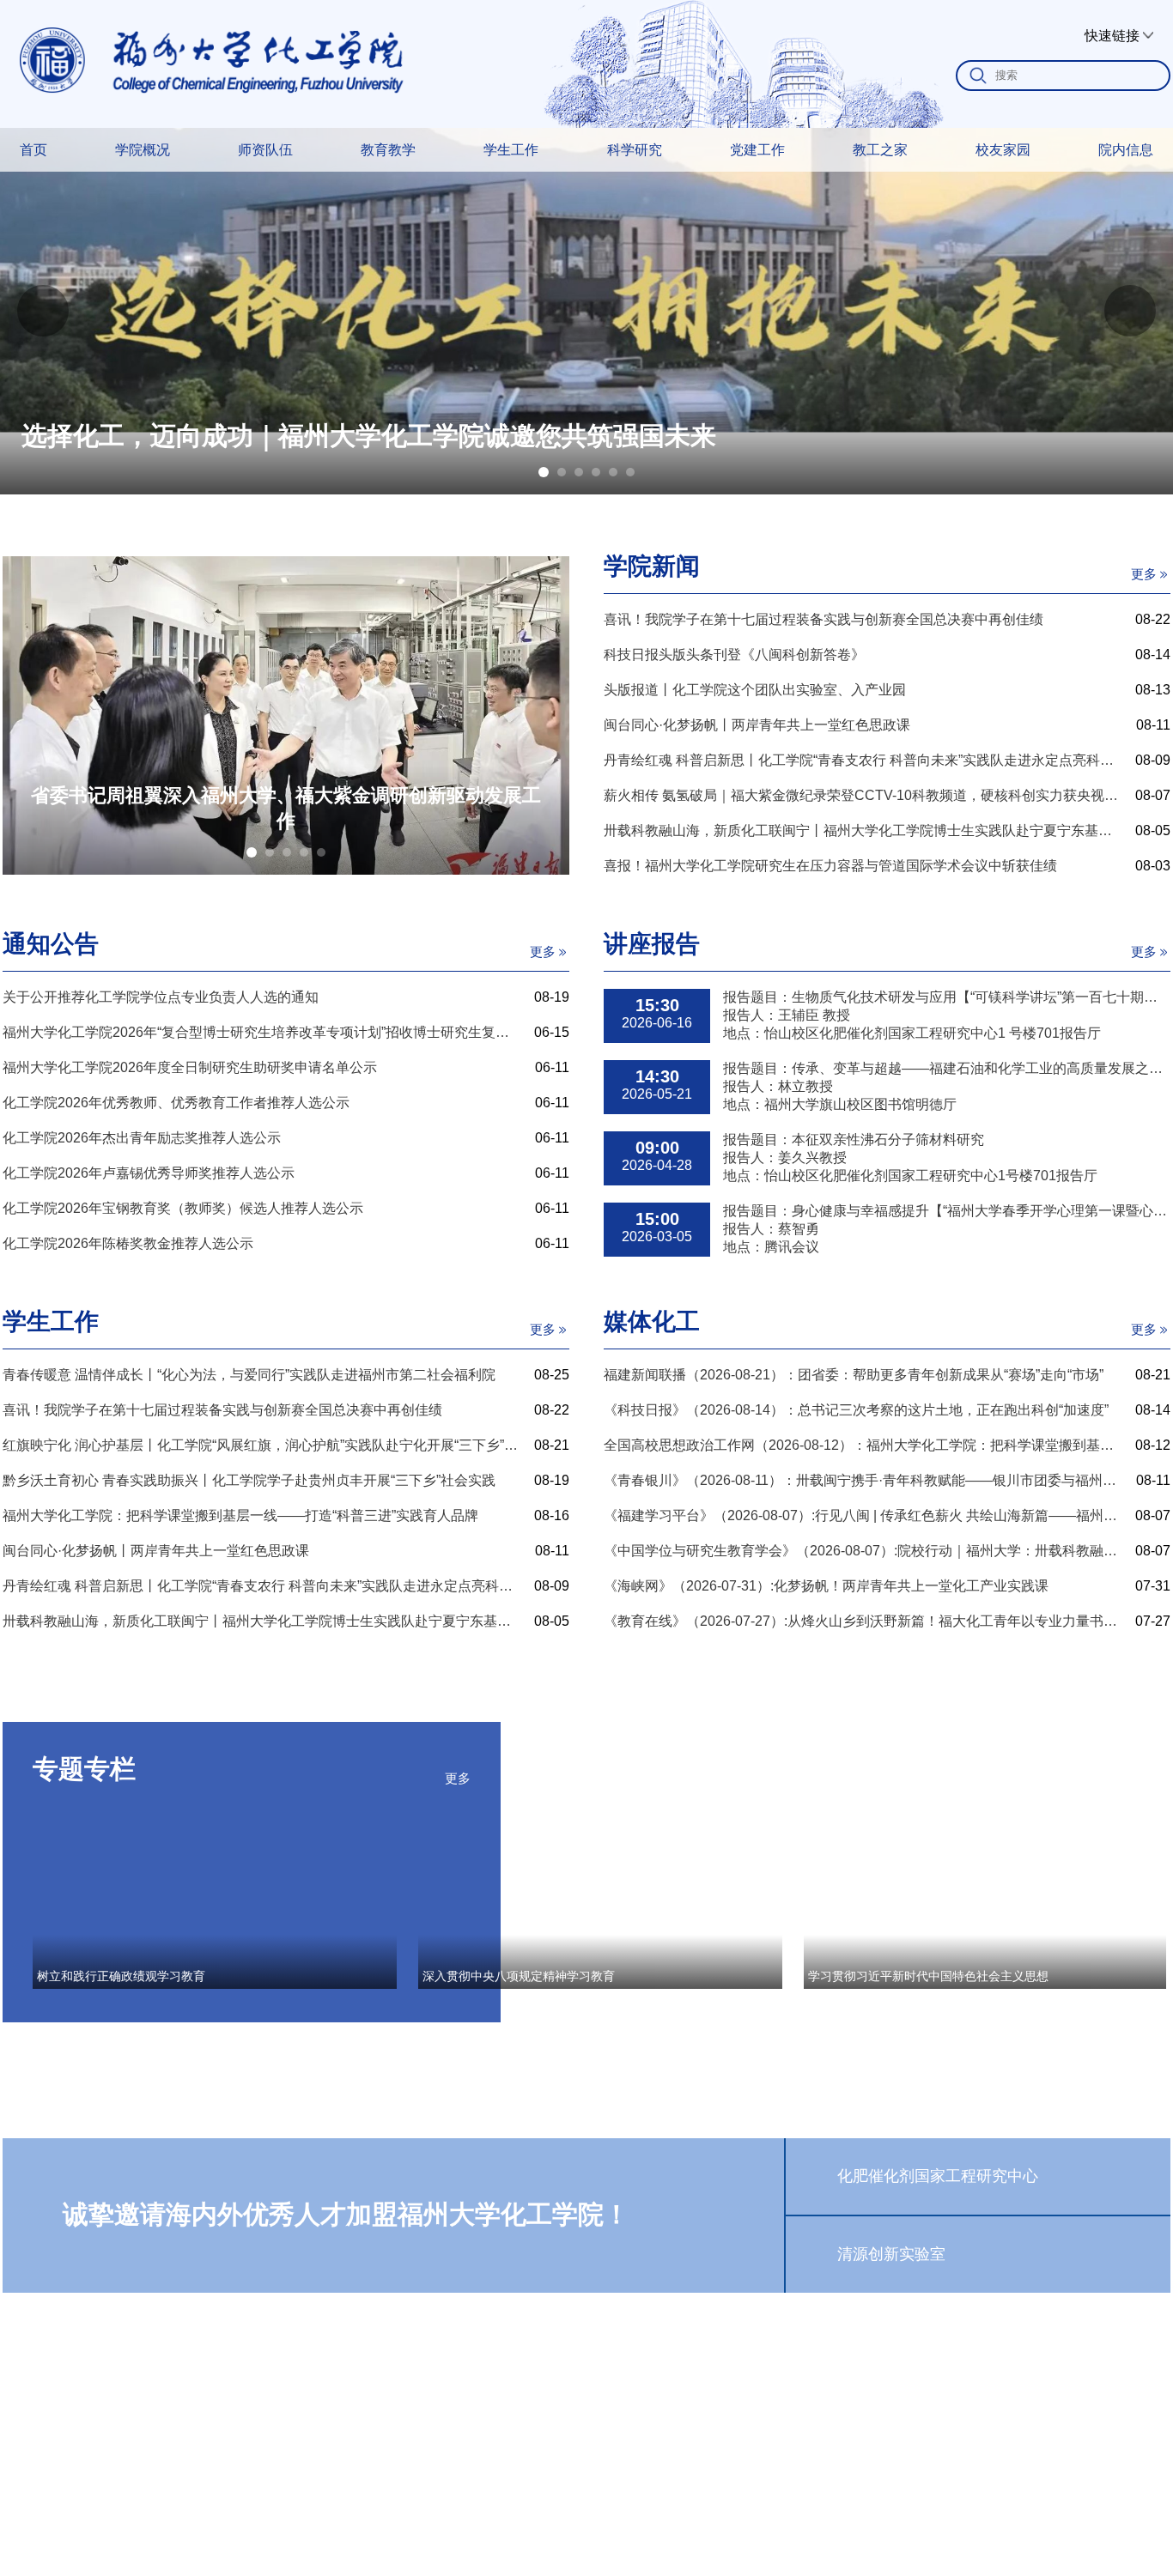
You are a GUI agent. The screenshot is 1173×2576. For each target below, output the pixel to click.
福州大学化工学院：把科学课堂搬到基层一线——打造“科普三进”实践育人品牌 (240, 1515)
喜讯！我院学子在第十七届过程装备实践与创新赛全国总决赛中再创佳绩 (824, 619)
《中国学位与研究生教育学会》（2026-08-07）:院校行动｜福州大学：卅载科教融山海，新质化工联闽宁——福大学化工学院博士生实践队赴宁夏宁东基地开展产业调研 (863, 1551)
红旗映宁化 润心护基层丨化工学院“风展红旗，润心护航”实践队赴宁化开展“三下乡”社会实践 (261, 1445)
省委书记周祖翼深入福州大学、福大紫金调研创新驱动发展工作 (286, 808)
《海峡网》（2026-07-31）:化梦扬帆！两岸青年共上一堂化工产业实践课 (826, 1586)
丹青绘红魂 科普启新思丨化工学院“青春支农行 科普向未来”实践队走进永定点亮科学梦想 (863, 760)
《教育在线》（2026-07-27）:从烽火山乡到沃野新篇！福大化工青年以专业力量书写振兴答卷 (863, 1621)
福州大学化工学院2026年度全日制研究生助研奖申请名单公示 (190, 1067)
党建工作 (757, 150)
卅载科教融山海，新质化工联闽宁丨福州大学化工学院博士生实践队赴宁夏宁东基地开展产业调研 (863, 830)
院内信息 (1126, 150)
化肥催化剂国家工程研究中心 (938, 2176)
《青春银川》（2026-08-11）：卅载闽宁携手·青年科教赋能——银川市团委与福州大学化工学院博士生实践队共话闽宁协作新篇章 (863, 1480)
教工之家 (880, 150)
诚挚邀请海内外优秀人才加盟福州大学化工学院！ (346, 2214)
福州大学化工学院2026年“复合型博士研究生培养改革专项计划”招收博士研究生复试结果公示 (261, 1032)
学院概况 (143, 150)
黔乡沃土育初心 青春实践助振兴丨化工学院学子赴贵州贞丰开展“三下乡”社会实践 (249, 1480)
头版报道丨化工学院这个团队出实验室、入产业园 (755, 690)
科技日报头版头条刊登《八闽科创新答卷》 (734, 655)
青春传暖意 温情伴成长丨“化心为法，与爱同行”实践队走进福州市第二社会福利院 (249, 1375)
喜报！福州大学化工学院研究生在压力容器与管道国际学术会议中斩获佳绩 (830, 866)
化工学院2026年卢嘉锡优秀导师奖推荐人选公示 (149, 1173)
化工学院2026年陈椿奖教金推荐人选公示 (128, 1243)
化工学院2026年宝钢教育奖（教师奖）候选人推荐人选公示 (183, 1208)
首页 (33, 150)
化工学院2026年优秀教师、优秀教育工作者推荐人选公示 (176, 1103)
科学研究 (635, 150)
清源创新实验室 (891, 2254)
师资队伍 (265, 150)
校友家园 (1003, 150)
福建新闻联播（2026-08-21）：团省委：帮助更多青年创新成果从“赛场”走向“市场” (854, 1375)
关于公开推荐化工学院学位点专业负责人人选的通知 (161, 997)
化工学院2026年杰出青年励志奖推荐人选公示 (142, 1138)
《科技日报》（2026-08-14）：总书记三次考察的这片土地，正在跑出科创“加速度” (856, 1410)
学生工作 (511, 150)
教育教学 (388, 150)
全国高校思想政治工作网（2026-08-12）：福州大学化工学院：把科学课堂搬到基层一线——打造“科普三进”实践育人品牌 (863, 1445)
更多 (1144, 574)
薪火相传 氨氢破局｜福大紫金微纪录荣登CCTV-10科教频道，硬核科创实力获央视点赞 (863, 795)
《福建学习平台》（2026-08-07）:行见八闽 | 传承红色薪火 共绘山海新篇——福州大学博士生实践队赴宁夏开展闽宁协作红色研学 (863, 1515)
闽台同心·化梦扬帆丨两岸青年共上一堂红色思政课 (757, 725)
